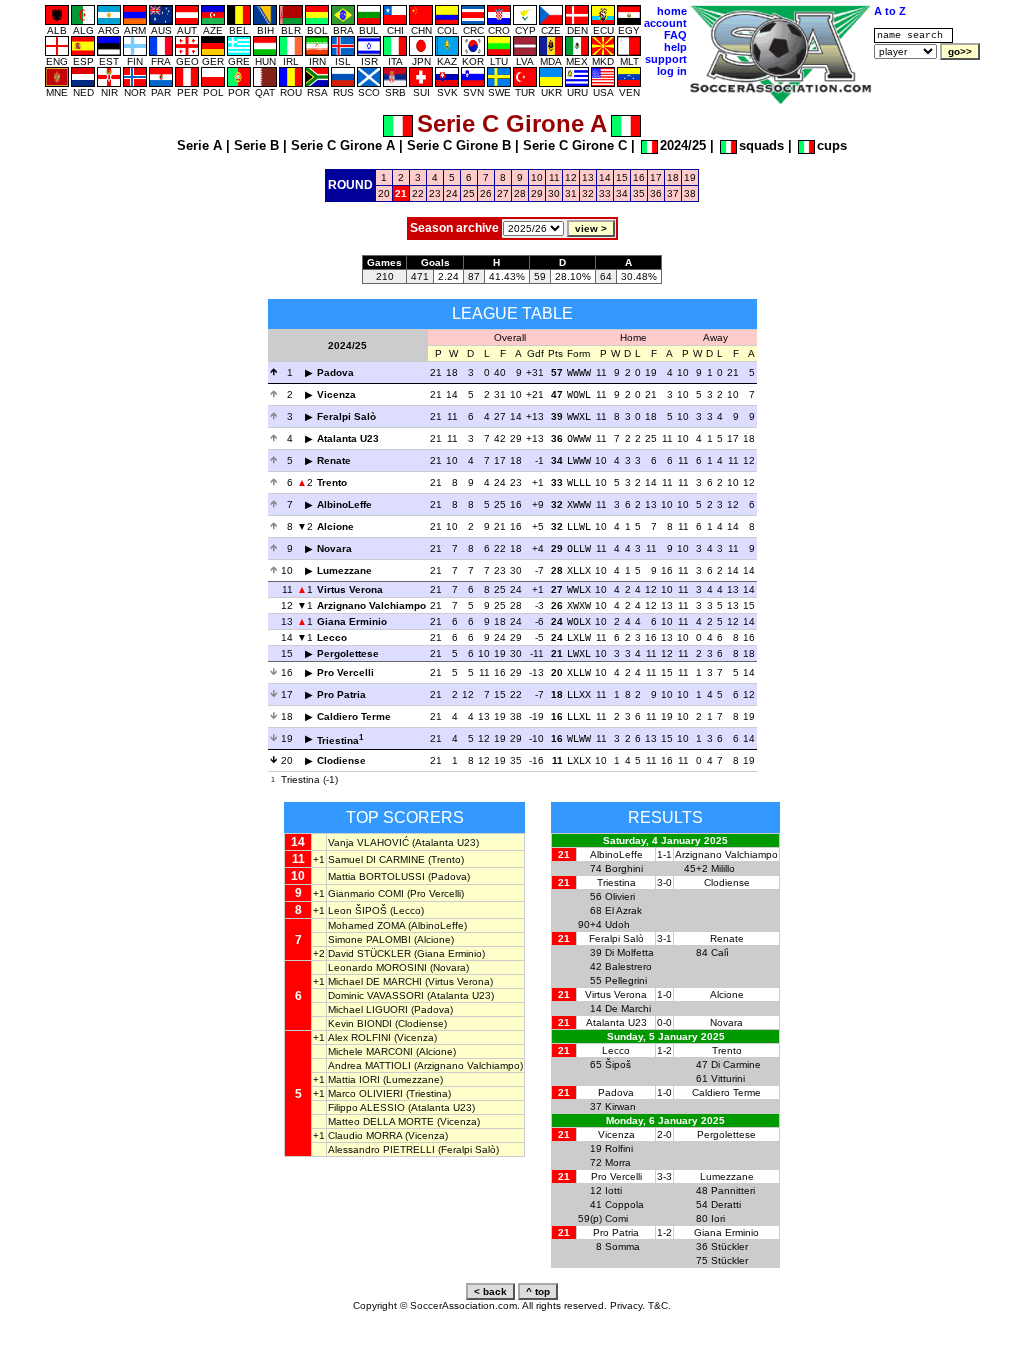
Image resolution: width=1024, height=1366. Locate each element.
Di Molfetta (629, 952)
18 (673, 177)
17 (656, 177)
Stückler (729, 1246)
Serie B (256, 145)
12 (571, 177)
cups (832, 145)
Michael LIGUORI (368, 1009)
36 (656, 193)
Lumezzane (344, 570)
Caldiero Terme (354, 716)
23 (435, 193)
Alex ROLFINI (359, 1037)
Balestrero (628, 966)
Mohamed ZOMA (366, 925)
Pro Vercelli (345, 672)
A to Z (890, 11)
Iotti (613, 1190)
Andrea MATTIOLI (369, 1065)
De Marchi (628, 1008)
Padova (335, 372)
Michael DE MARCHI (375, 981)
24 (452, 193)
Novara (334, 548)
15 (622, 177)
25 (469, 193)
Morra (618, 1162)
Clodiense (341, 760)
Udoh (617, 924)
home (672, 11)
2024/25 (683, 145)
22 (418, 193)
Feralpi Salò (346, 416)
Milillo (723, 868)
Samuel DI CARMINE (376, 859)
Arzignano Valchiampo (371, 605)
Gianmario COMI (366, 893)
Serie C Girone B (459, 145)
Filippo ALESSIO (366, 1107)
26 (486, 193)
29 (537, 193)
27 (503, 193)
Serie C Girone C (575, 145)
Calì (720, 952)
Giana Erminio (352, 621)
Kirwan (620, 1106)
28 (520, 193)
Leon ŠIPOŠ (357, 910)
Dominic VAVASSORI (376, 995)
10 (537, 177)
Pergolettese (348, 653)
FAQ (675, 35)
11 (554, 177)
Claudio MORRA (365, 1135)
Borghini (624, 868)
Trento (332, 482)
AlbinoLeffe (344, 504)
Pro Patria (341, 694)
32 (588, 193)
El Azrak (623, 910)
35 (639, 193)
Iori (718, 1218)
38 (690, 193)
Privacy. (627, 1305)
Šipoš (618, 1064)
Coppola (624, 1204)
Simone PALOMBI (369, 939)
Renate (334, 460)
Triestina (338, 740)
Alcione (335, 526)
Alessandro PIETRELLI (381, 1149)
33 (605, 193)
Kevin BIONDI (360, 1023)
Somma (622, 1246)
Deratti (726, 1204)
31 (571, 193)
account (665, 23)
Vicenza (336, 394)
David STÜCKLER (369, 953)
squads (761, 145)
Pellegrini (626, 980)
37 (673, 193)
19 (690, 177)
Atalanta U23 (348, 438)
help (675, 47)
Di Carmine (736, 1064)
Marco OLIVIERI (365, 1093)
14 (605, 177)
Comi (616, 1218)
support (666, 59)
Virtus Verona (350, 589)
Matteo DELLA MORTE (381, 1121)
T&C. (659, 1305)
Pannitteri (733, 1190)
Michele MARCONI (370, 1051)
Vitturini (728, 1078)
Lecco (332, 637)
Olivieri (620, 896)
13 (588, 177)
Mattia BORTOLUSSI (376, 876)
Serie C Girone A (343, 145)
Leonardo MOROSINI (377, 967)
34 (622, 193)
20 (384, 193)
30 (554, 193)
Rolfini (619, 1148)
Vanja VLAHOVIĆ (368, 842)
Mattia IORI (354, 1079)
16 (639, 177)
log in (672, 71)
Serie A (199, 145)
